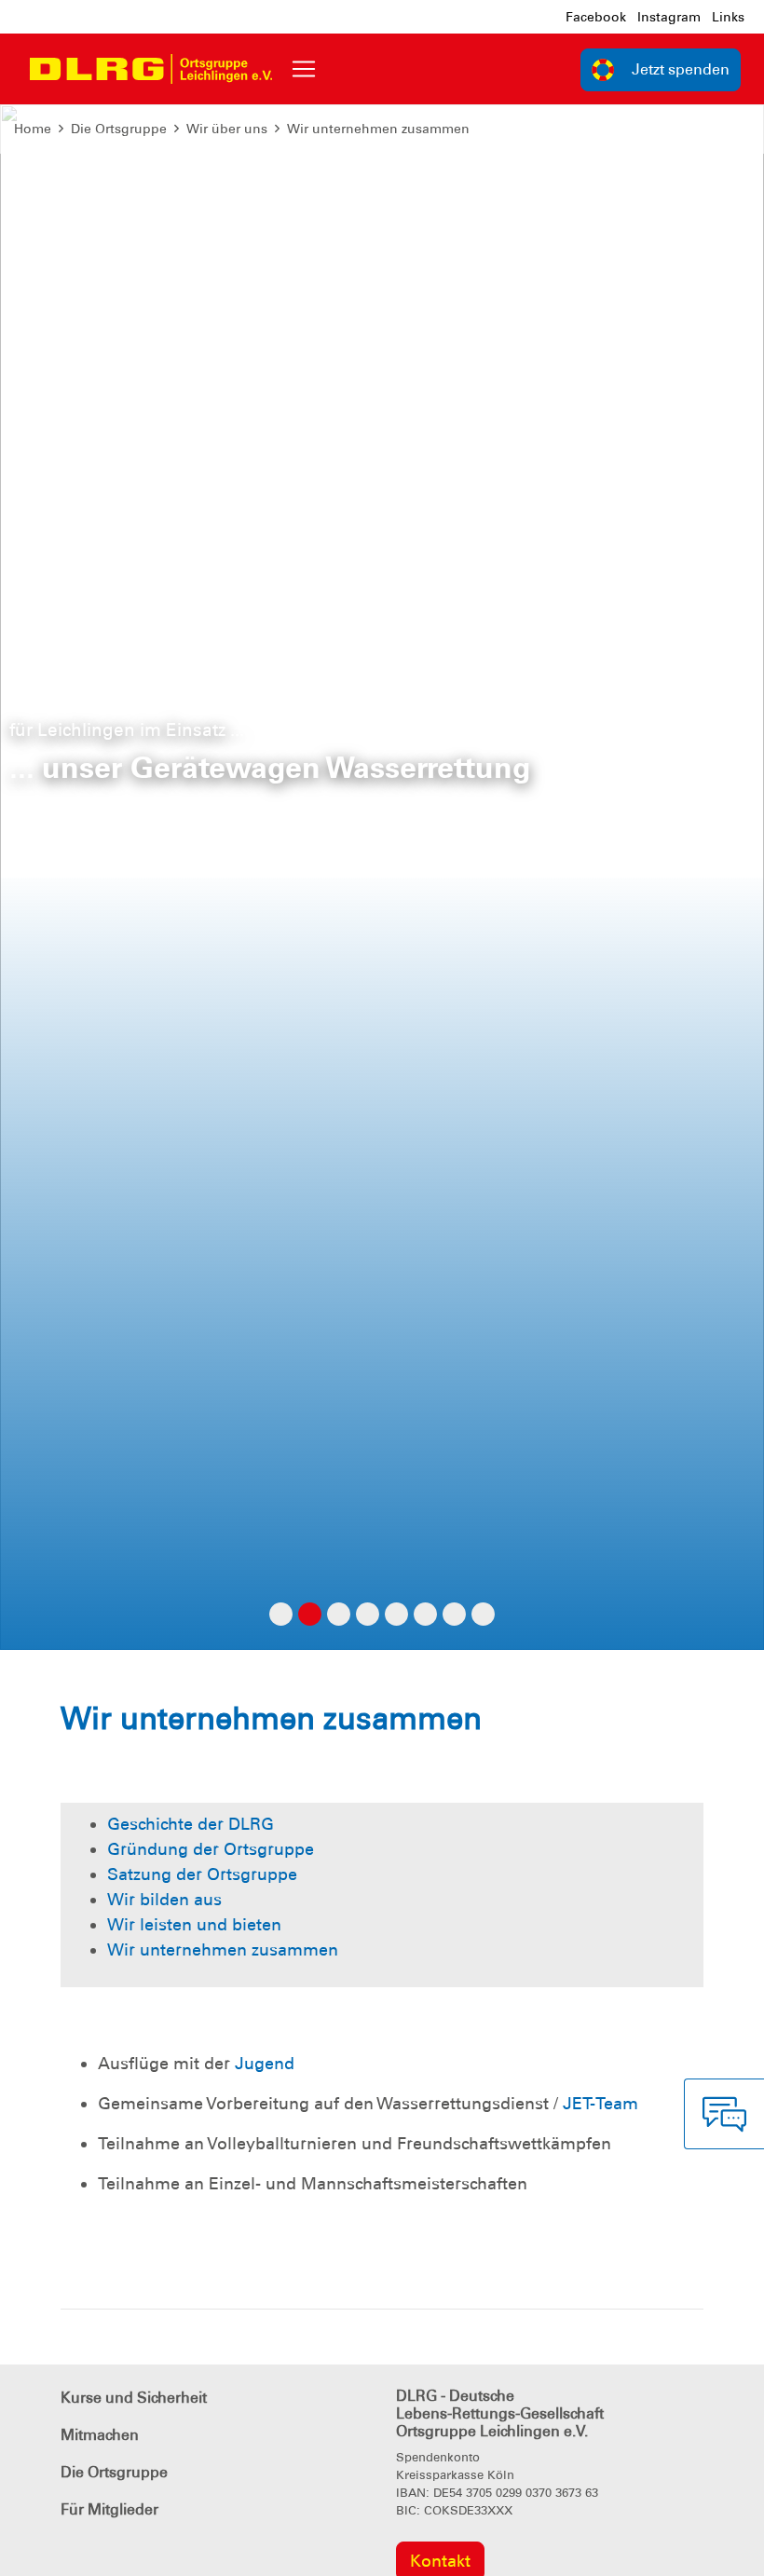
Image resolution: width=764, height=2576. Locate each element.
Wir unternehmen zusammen (378, 129)
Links (728, 17)
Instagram (669, 17)
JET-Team (600, 2104)
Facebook (596, 17)
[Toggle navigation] (304, 69)
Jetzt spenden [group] (681, 69)
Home (33, 129)
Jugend (265, 2064)
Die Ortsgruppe (119, 129)
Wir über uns (227, 129)
